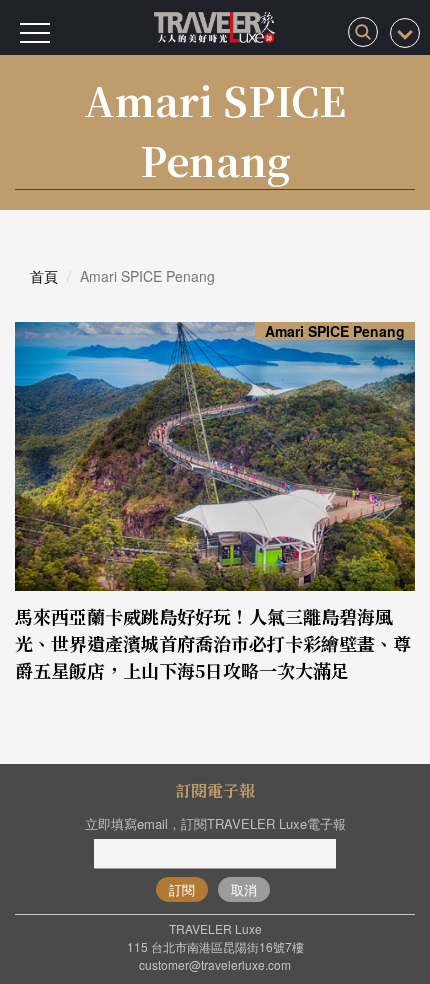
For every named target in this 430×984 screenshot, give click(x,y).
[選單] (35, 33)
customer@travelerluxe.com (215, 964)
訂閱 (182, 889)
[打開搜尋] (363, 32)
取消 (244, 889)
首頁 (44, 276)
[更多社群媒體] (405, 33)
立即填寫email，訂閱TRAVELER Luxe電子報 (215, 823)
